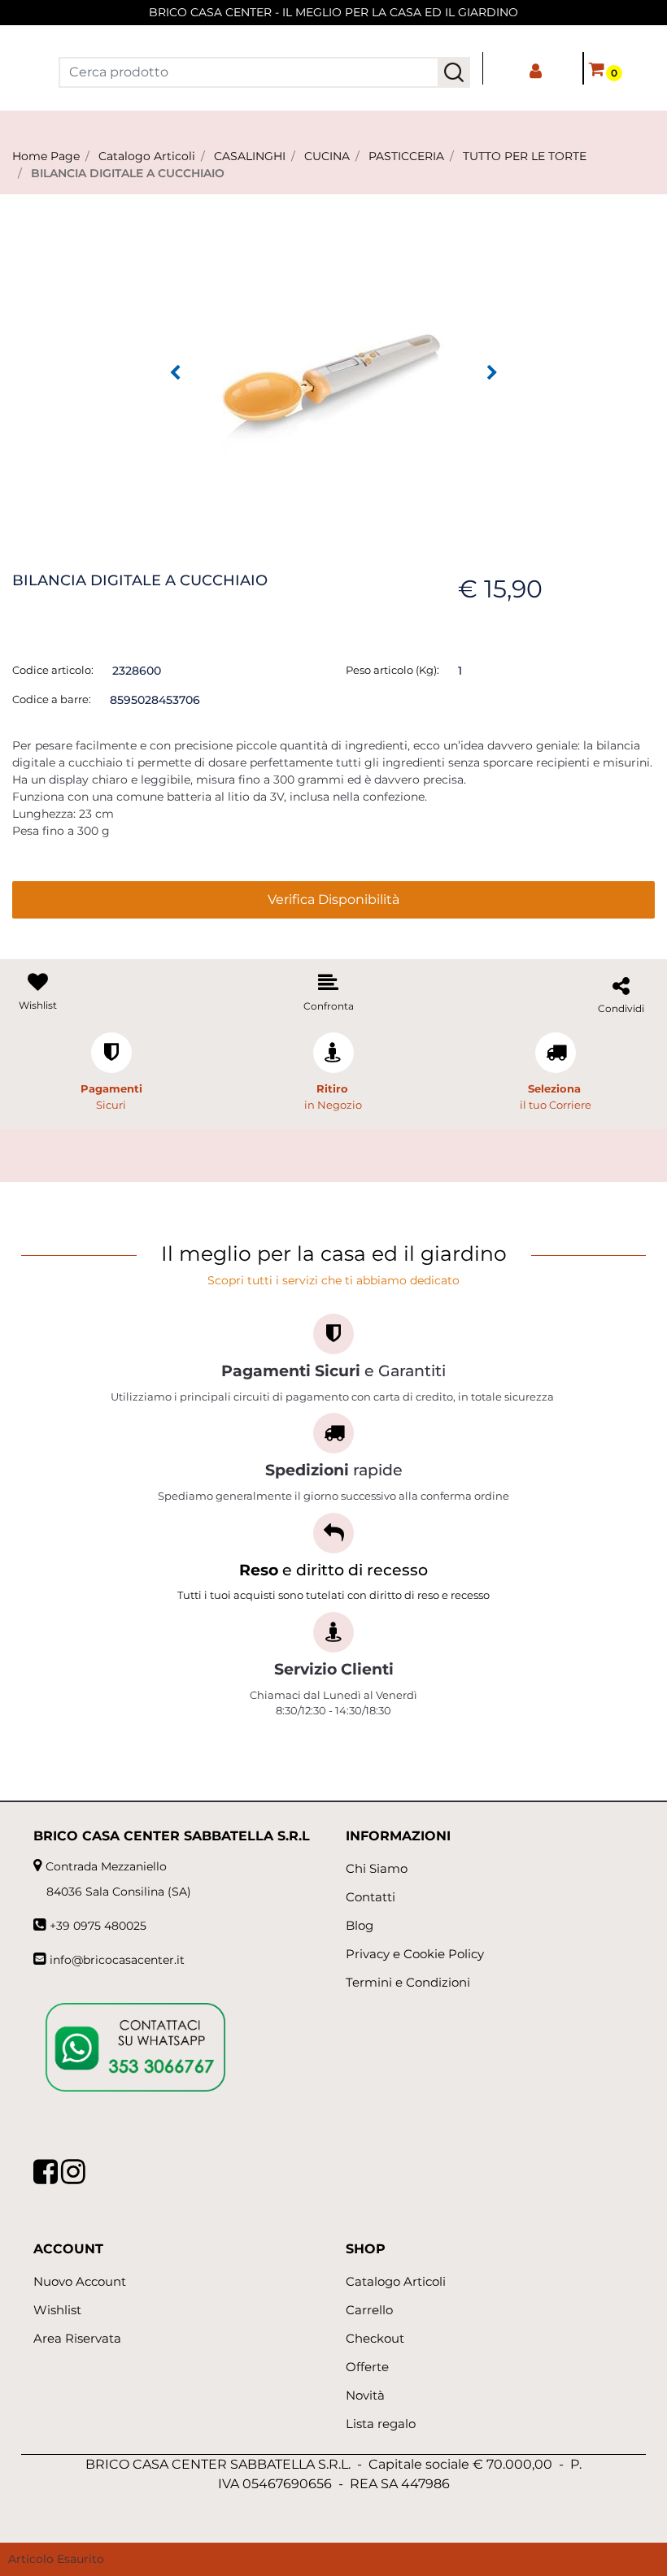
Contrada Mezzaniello (106, 1866)
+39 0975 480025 (98, 1926)
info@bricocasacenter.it (117, 1960)
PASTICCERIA (406, 156)
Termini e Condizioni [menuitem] (408, 1982)
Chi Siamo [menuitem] (377, 1868)
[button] (454, 72)
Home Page (46, 156)
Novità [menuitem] (365, 2395)
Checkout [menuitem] (375, 2338)
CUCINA (327, 156)
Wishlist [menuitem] (57, 2310)
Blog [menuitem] (360, 1925)
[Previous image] (175, 373)
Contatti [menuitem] (371, 1897)
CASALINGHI (250, 156)
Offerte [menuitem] (367, 2367)
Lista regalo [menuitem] (381, 2424)
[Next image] (492, 373)
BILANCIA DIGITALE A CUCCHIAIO (128, 173)
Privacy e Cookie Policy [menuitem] (415, 1954)
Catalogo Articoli (147, 156)
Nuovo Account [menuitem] (80, 2281)
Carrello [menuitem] (369, 2310)
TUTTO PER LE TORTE (525, 156)
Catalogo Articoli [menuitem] (396, 2281)
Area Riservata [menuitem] (77, 2338)
